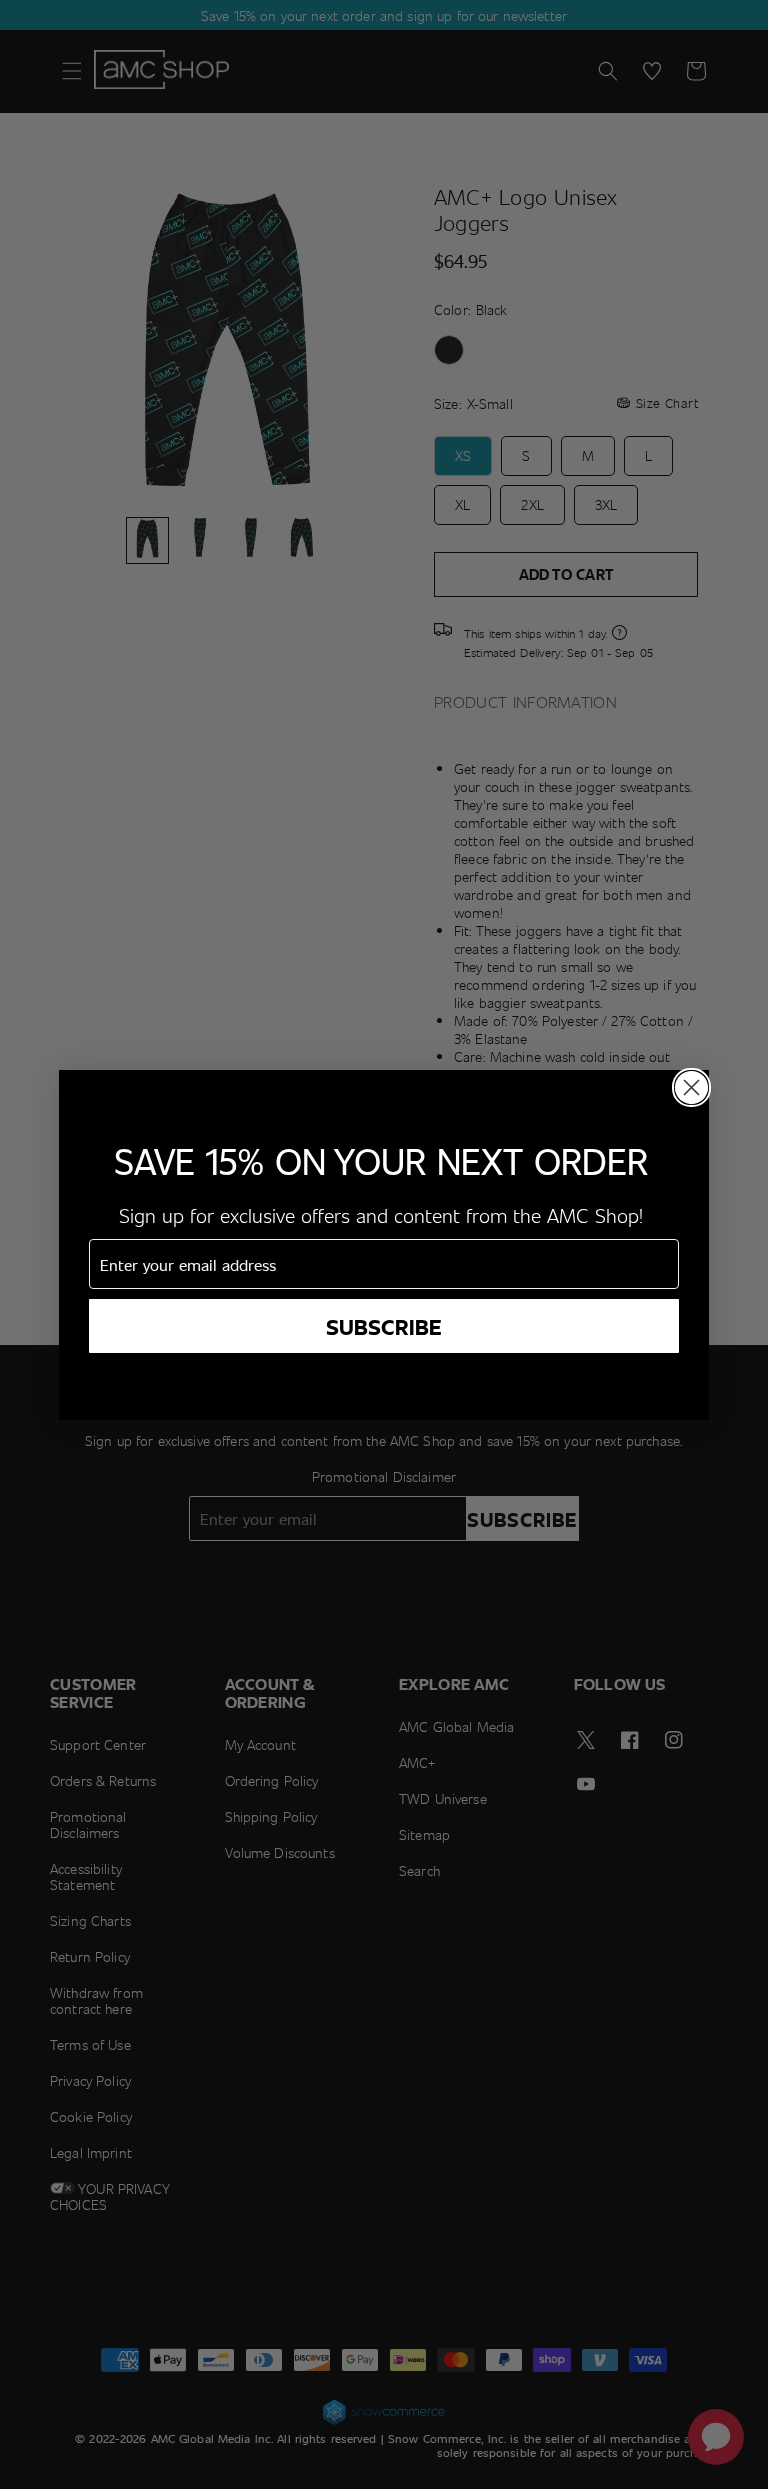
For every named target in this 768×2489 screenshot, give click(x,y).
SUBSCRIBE (384, 1326)
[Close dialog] (691, 1087)
